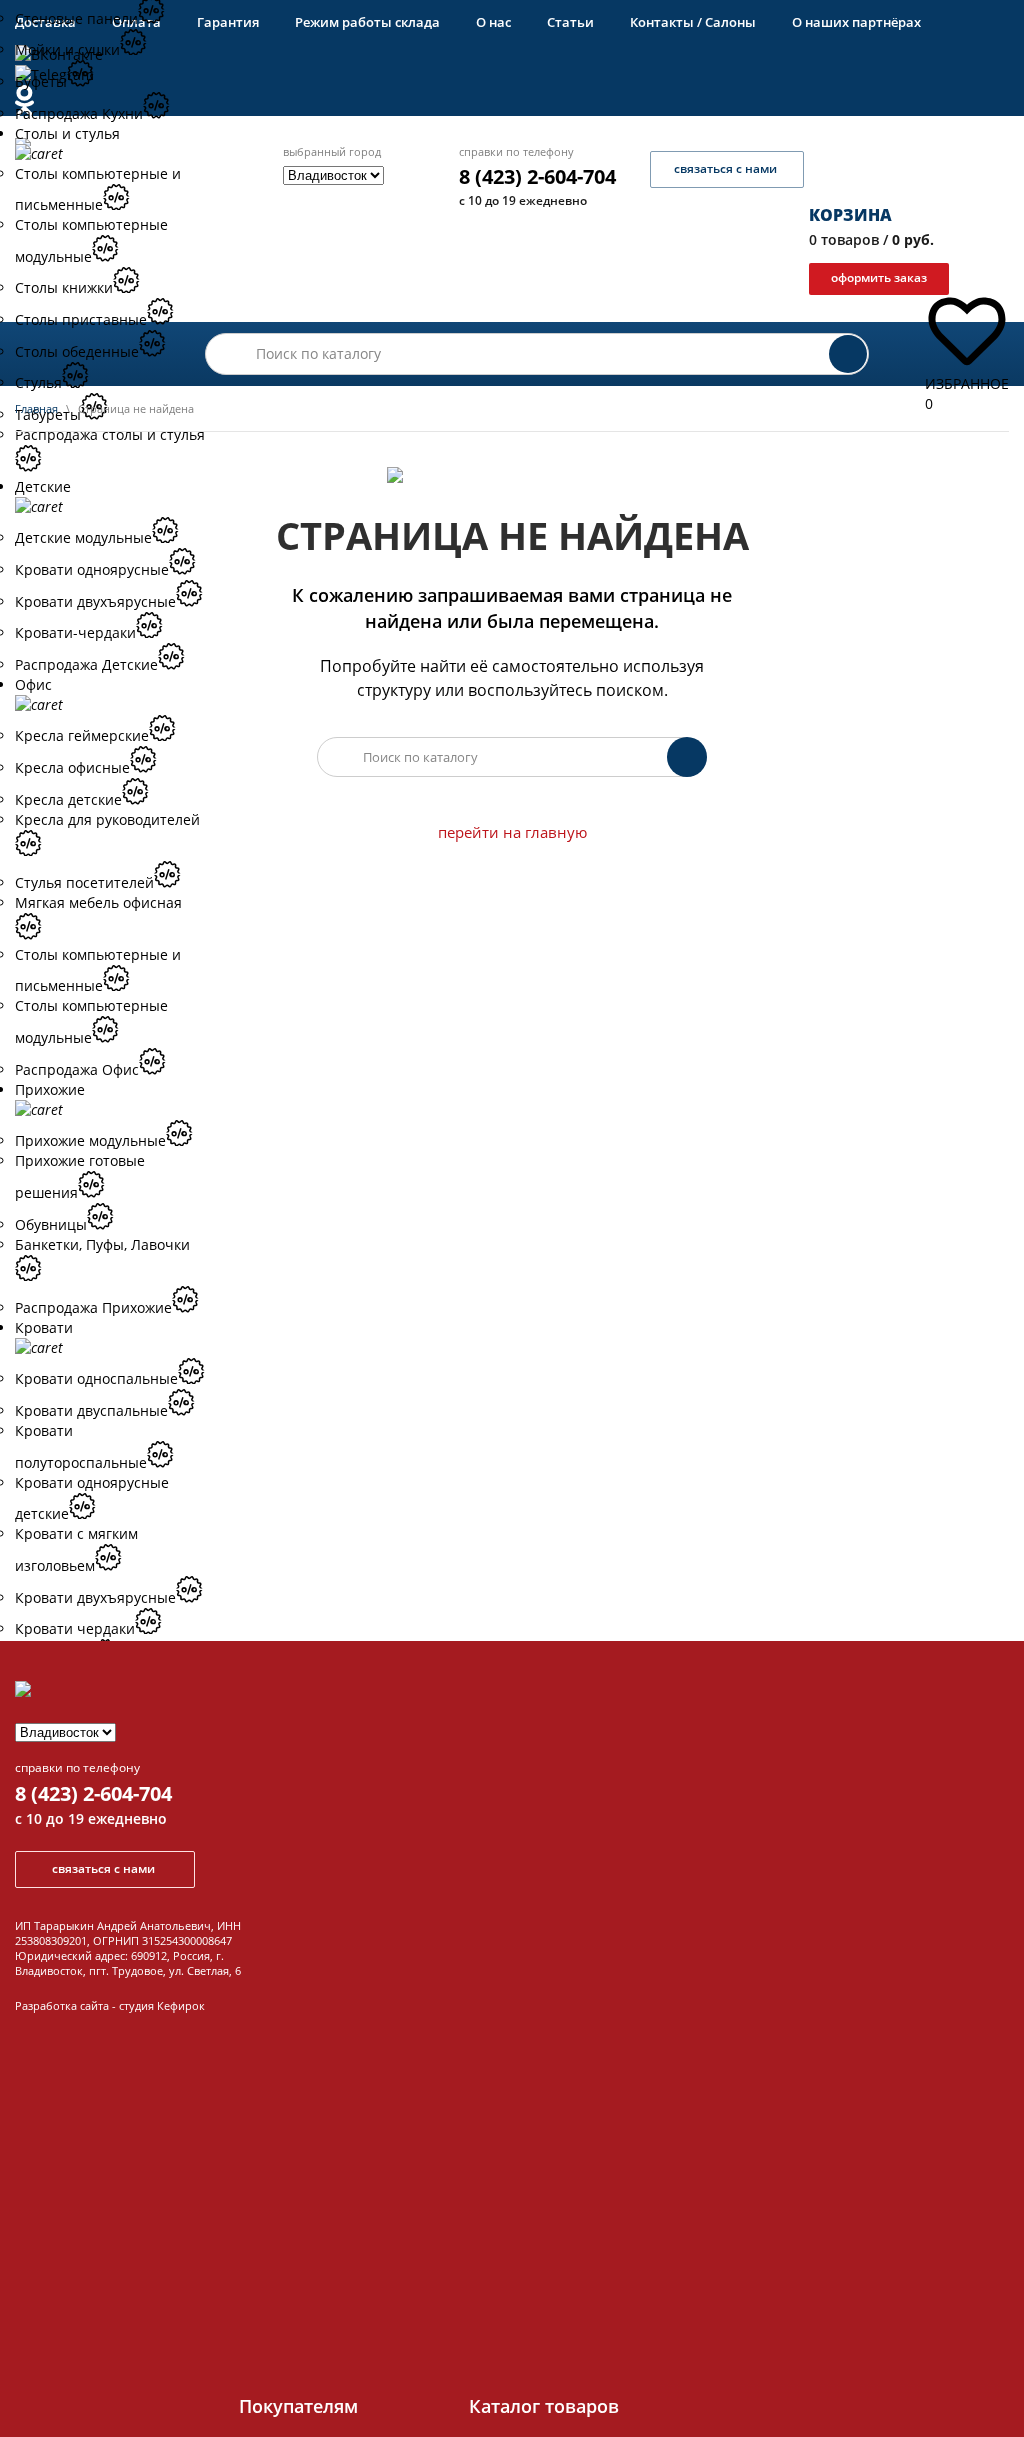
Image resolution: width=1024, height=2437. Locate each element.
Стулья (38, 382)
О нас (493, 22)
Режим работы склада (367, 22)
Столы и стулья (67, 133)
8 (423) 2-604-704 (537, 177)
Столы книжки (64, 287)
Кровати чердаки (75, 1628)
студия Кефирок (162, 2005)
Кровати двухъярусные (95, 1597)
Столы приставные (81, 319)
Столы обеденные (77, 351)
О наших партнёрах (856, 22)
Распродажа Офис (77, 1069)
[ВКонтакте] (468, 55)
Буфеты (41, 81)
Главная (36, 408)
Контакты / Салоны (693, 22)
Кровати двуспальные (91, 1410)
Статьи (570, 22)
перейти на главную (512, 832)
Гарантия (228, 22)
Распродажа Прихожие (93, 1307)
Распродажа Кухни (79, 113)
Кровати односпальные (96, 1378)
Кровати (44, 1327)
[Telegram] (468, 75)
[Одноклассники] (468, 100)
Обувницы (51, 1224)
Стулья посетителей (84, 882)
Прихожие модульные (90, 1140)
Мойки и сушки (67, 49)
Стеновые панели (76, 18)
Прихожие (50, 1089)
